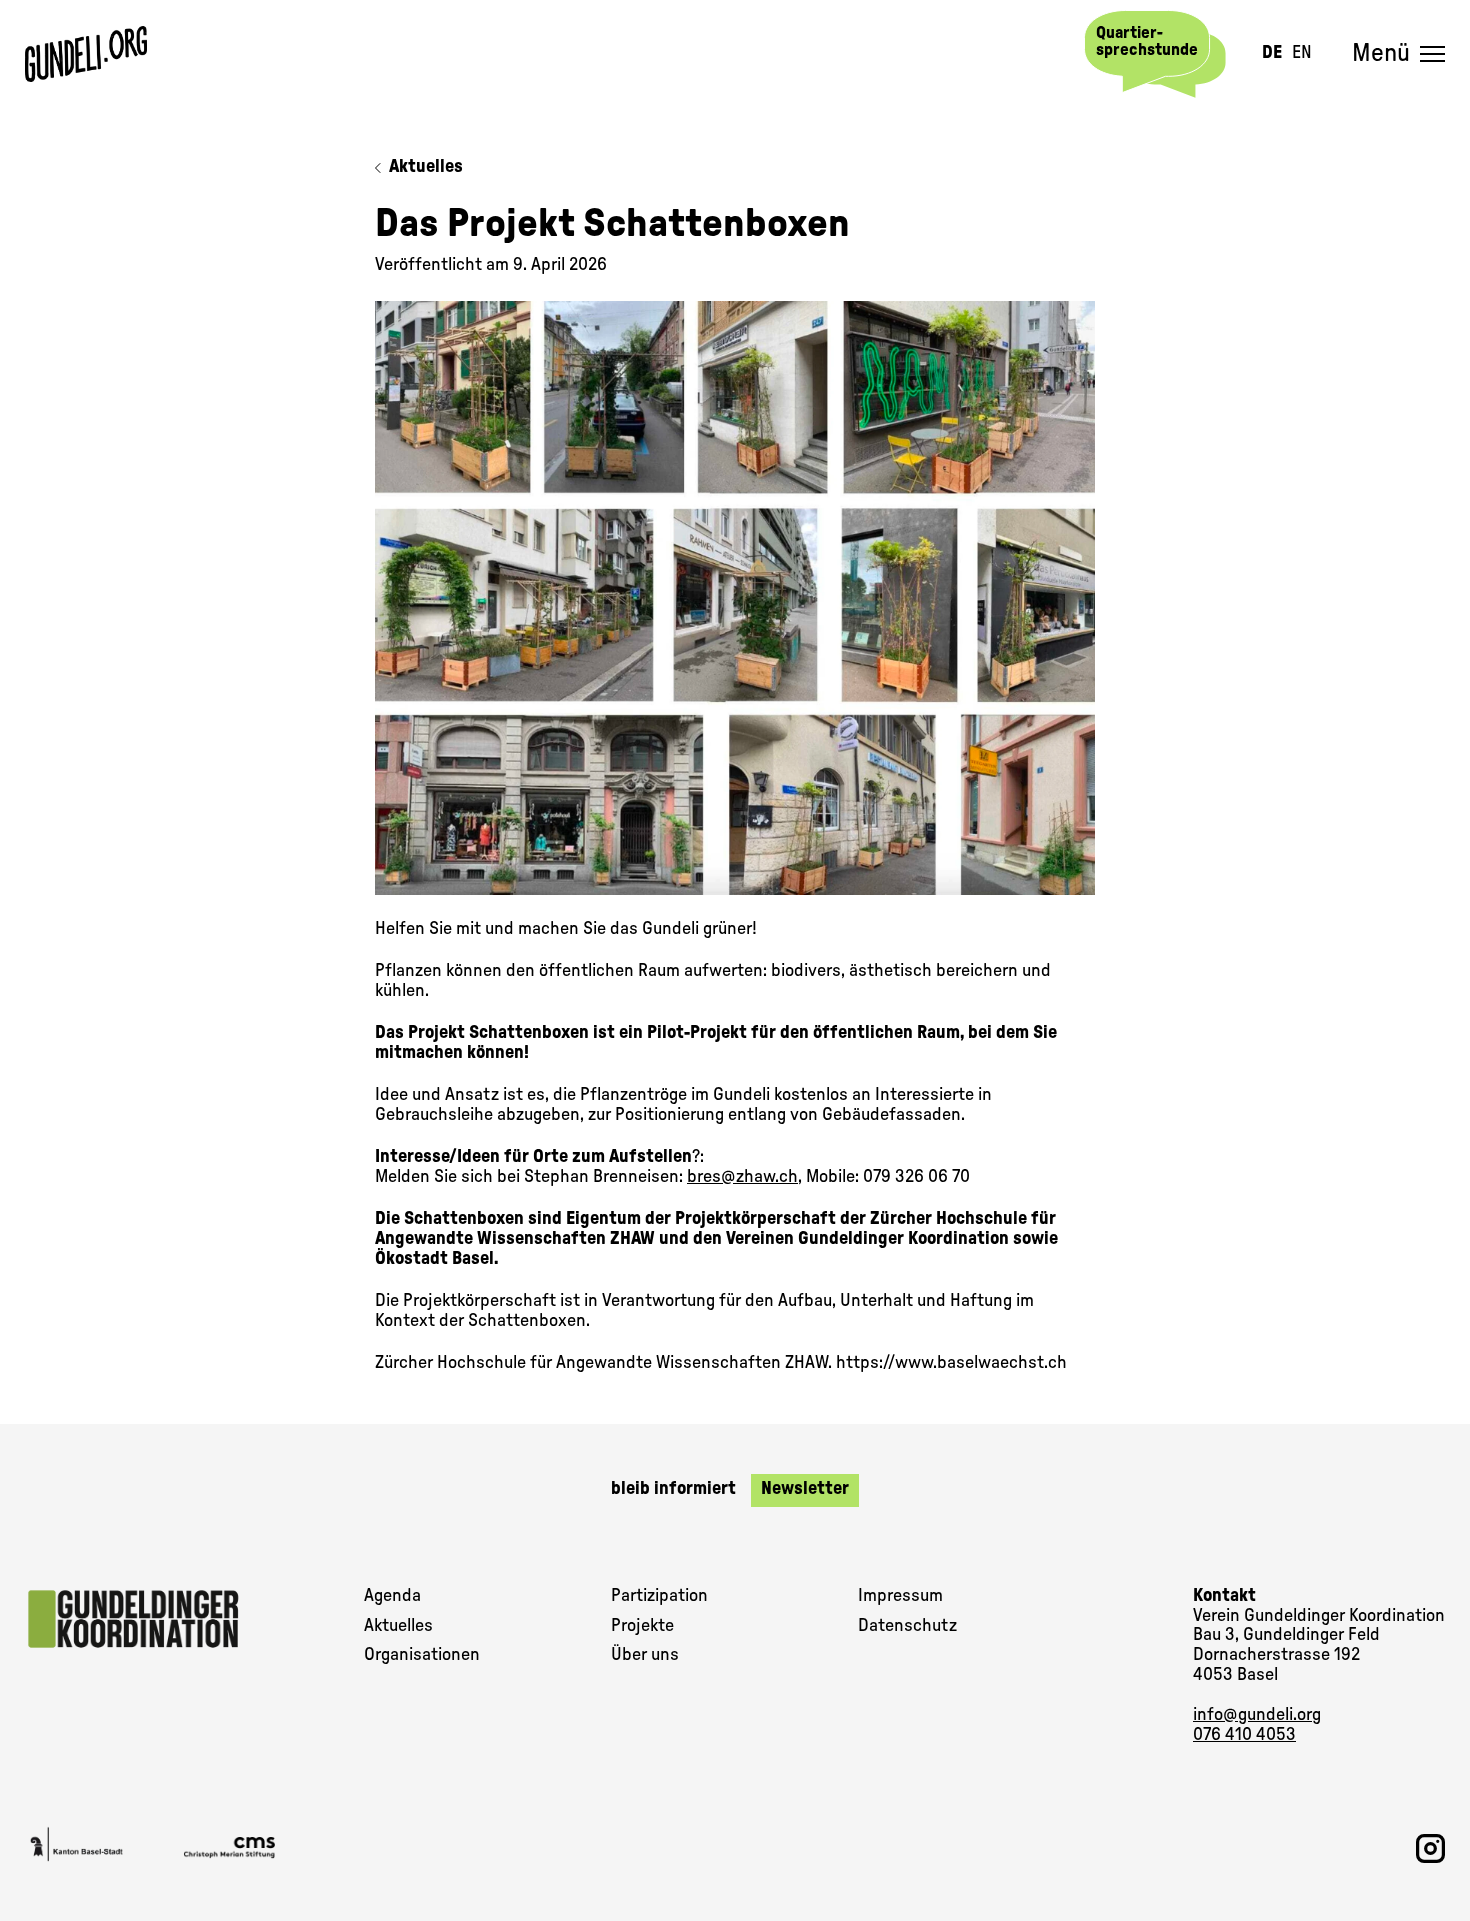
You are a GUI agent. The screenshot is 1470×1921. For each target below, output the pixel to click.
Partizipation (659, 1596)
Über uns (645, 1655)
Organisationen (422, 1655)
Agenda (392, 1596)
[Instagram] (1430, 1848)
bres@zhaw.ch (742, 1177)
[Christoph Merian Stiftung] (240, 1848)
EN (1302, 53)
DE (1272, 53)
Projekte (642, 1626)
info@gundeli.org (1257, 1715)
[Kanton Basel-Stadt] (76, 1848)
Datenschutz (907, 1626)
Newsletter (805, 1489)
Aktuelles (426, 167)
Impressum (900, 1596)
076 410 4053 (1244, 1735)
